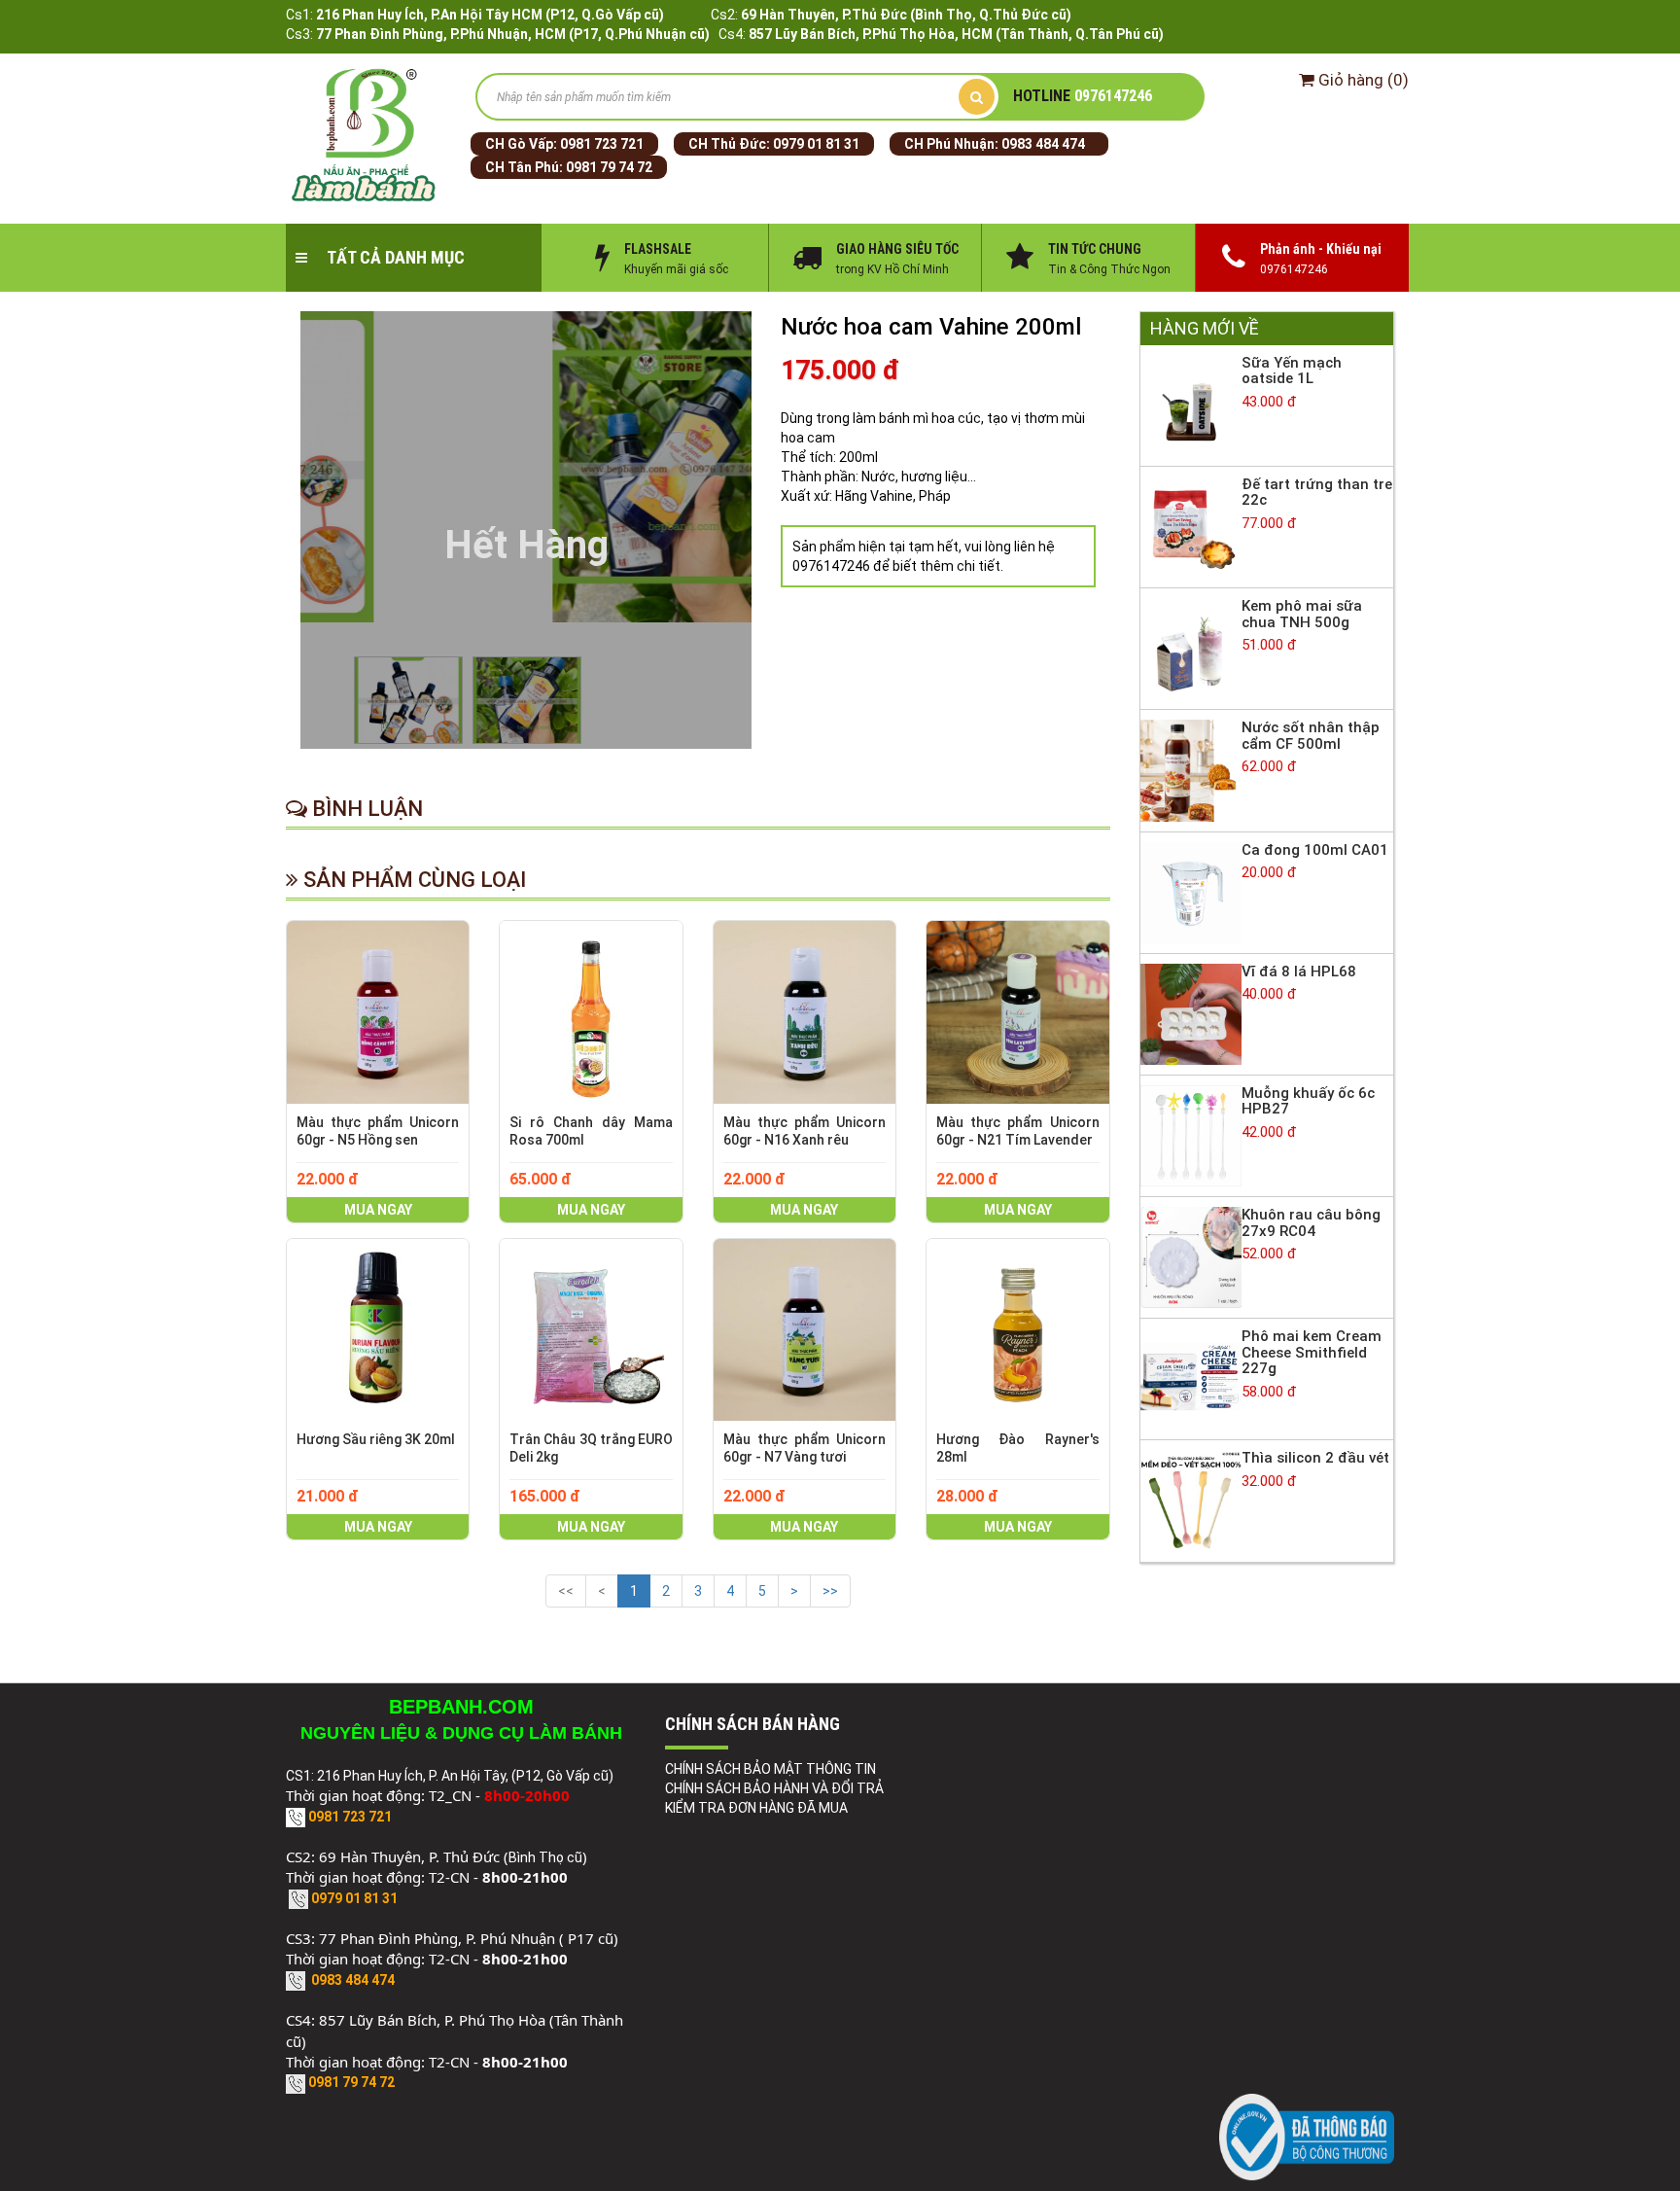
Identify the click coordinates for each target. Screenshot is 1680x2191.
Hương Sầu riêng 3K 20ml (376, 1439)
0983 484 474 (1043, 144)
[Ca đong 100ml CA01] (1191, 891)
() (1364, 80)
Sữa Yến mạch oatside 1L (1292, 371)
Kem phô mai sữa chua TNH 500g (1302, 614)
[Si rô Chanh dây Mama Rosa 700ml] (591, 1012)
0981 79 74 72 (609, 167)
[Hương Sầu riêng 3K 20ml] (378, 1330)
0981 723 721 (602, 144)
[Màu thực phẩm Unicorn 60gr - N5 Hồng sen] (378, 1012)
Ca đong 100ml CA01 (1315, 850)
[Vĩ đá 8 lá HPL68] (1191, 1013)
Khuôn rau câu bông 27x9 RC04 (1311, 1223)
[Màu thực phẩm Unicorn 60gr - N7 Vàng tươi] (805, 1330)
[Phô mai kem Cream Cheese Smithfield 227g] (1191, 1378)
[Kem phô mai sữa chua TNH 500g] (1191, 648)
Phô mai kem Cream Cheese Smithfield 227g (1312, 1352)
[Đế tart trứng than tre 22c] (1191, 526)
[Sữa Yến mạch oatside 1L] (1191, 405)
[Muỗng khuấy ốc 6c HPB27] (1191, 1135)
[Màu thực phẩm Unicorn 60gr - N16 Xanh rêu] (805, 1012)
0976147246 (1083, 96)
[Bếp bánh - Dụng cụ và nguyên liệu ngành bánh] (366, 136)
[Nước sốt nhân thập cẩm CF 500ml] (1191, 769)
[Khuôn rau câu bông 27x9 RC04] (1191, 1256)
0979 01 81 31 (816, 144)
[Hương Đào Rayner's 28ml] (1017, 1330)
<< (566, 1591)
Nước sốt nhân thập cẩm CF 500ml (1311, 736)
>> (830, 1591)
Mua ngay (378, 1210)
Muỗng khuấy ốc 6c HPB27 (1308, 1101)
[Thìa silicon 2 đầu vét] (1191, 1500)
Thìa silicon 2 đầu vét (1315, 1458)
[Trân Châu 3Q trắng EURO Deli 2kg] (591, 1330)
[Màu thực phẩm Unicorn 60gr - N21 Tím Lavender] (1017, 1012)
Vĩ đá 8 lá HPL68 (1299, 972)
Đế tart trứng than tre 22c (1317, 493)
